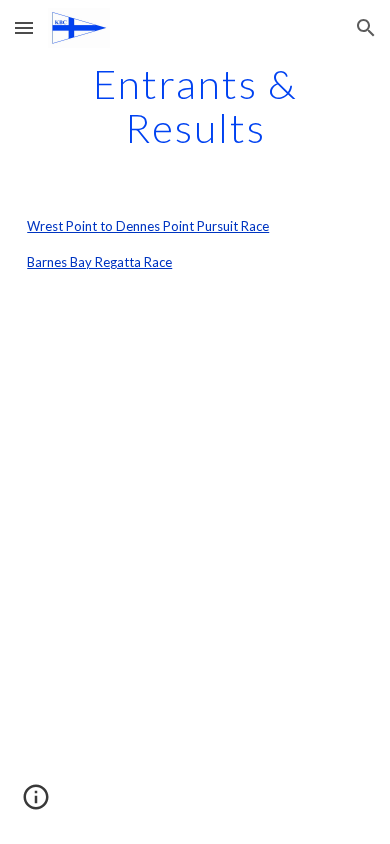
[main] (195, 106)
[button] (24, 27)
